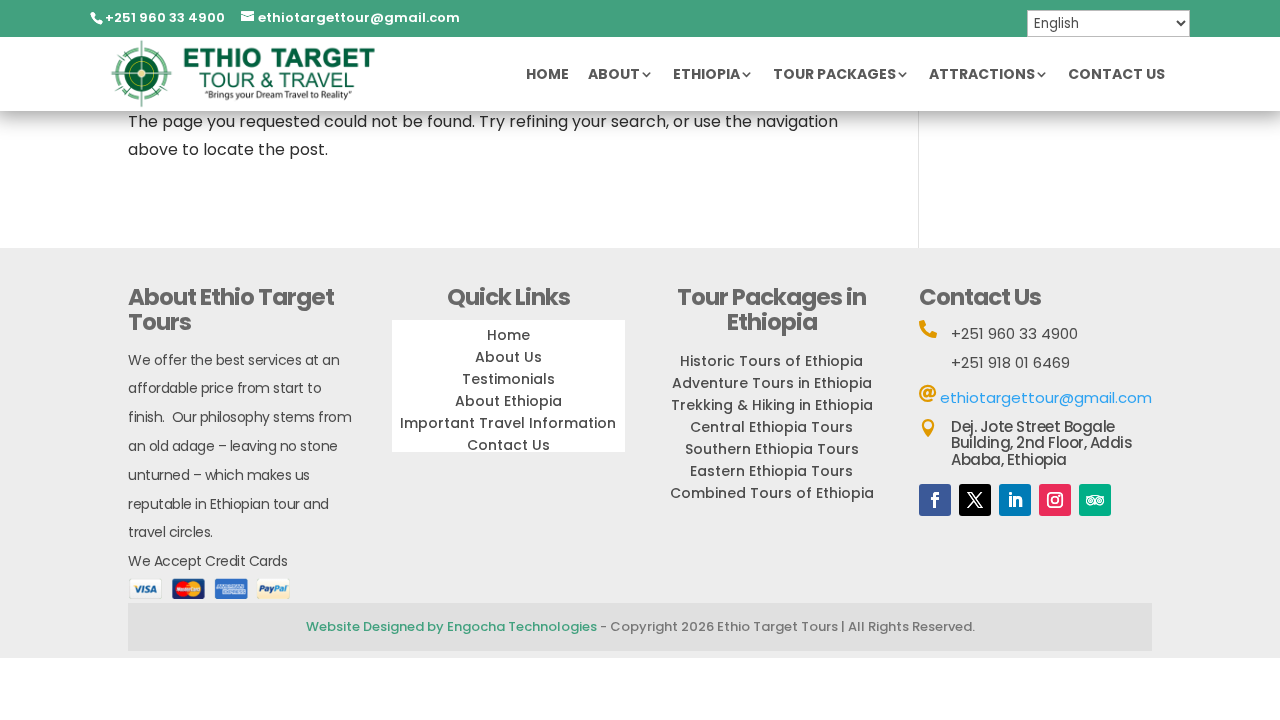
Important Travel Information (508, 423)
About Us (508, 357)
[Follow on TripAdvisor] (1095, 500)
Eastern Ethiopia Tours (771, 471)
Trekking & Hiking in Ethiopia (772, 405)
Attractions (982, 75)
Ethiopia (706, 75)
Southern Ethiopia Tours (772, 449)
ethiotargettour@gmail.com (1046, 397)
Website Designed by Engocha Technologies (451, 626)
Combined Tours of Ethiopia (772, 493)
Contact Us (1116, 75)
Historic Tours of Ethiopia (771, 361)
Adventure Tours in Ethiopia (772, 383)
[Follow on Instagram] (1055, 500)
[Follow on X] (975, 500)
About (614, 75)
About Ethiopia (508, 401)
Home (547, 75)
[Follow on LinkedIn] (1015, 500)
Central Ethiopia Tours (771, 427)
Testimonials (508, 379)
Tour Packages (834, 75)
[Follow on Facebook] (935, 500)
